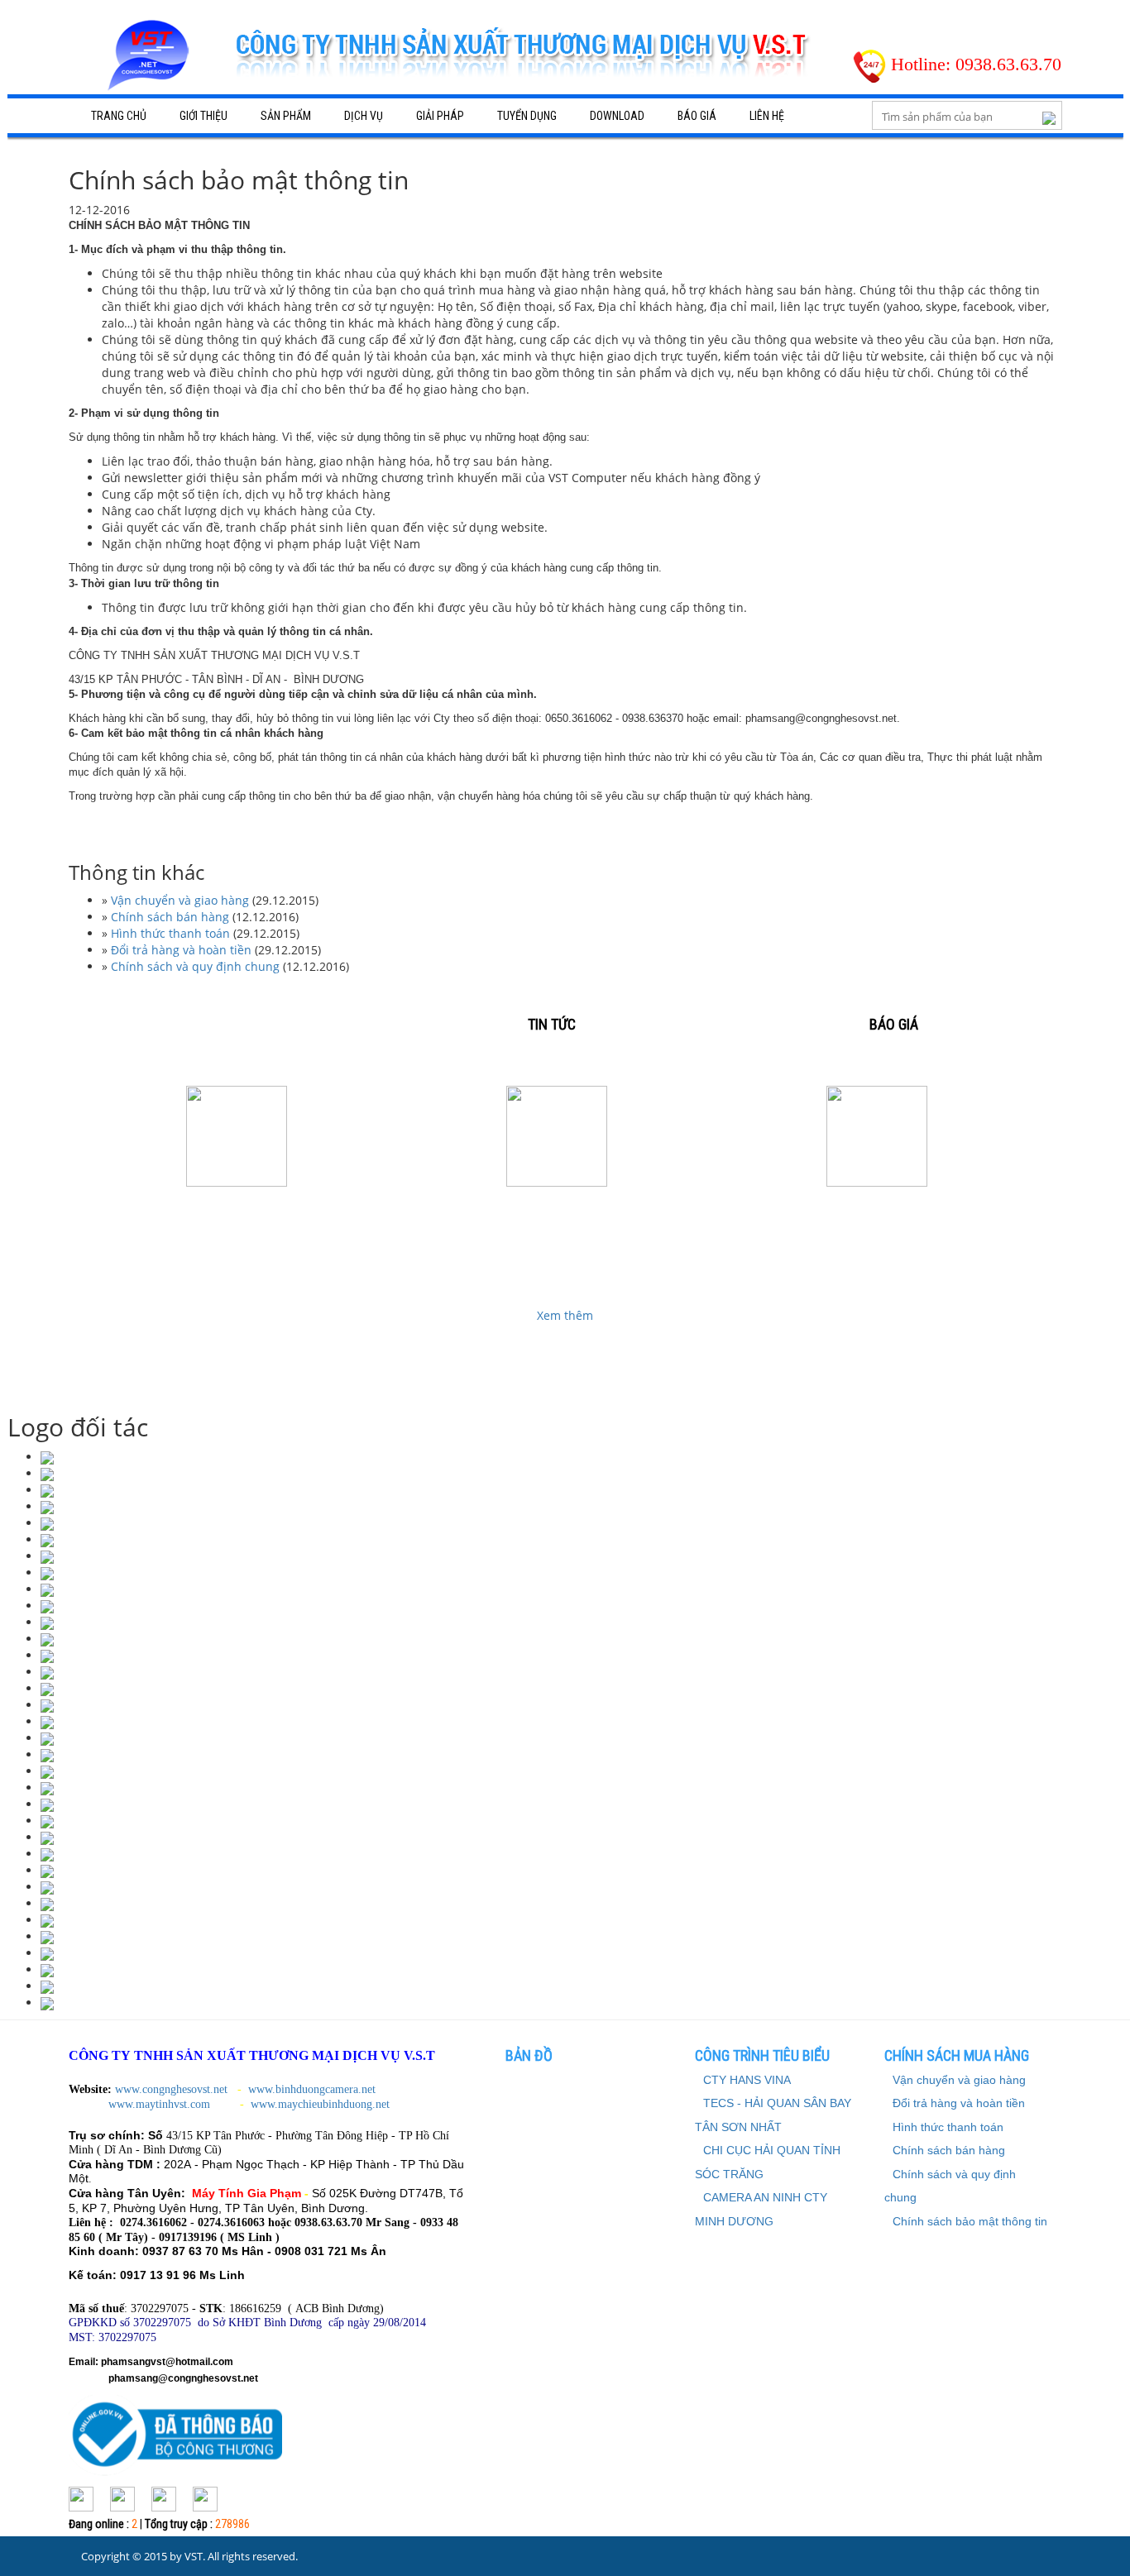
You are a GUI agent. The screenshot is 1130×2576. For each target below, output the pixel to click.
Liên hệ (767, 116)
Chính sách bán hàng (170, 917)
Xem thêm (565, 1315)
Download (617, 116)
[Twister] (164, 2498)
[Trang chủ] (151, 61)
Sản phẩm (286, 116)
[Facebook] (81, 2498)
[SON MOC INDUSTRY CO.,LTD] (47, 1457)
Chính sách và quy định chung (195, 966)
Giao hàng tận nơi (556, 1214)
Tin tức (552, 1024)
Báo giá (697, 116)
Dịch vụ (364, 116)
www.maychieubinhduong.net (320, 2104)
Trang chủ (119, 116)
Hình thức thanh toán (170, 933)
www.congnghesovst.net (171, 2089)
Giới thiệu (203, 116)
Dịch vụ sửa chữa (237, 1214)
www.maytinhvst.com (161, 2104)
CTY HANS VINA (747, 2080)
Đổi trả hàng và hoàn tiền (181, 950)
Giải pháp (440, 116)
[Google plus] (122, 2498)
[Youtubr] (205, 2498)
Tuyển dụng (527, 116)
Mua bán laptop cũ (877, 1214)
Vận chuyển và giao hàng (180, 900)
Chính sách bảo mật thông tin (970, 2221)
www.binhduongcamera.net (314, 2089)
